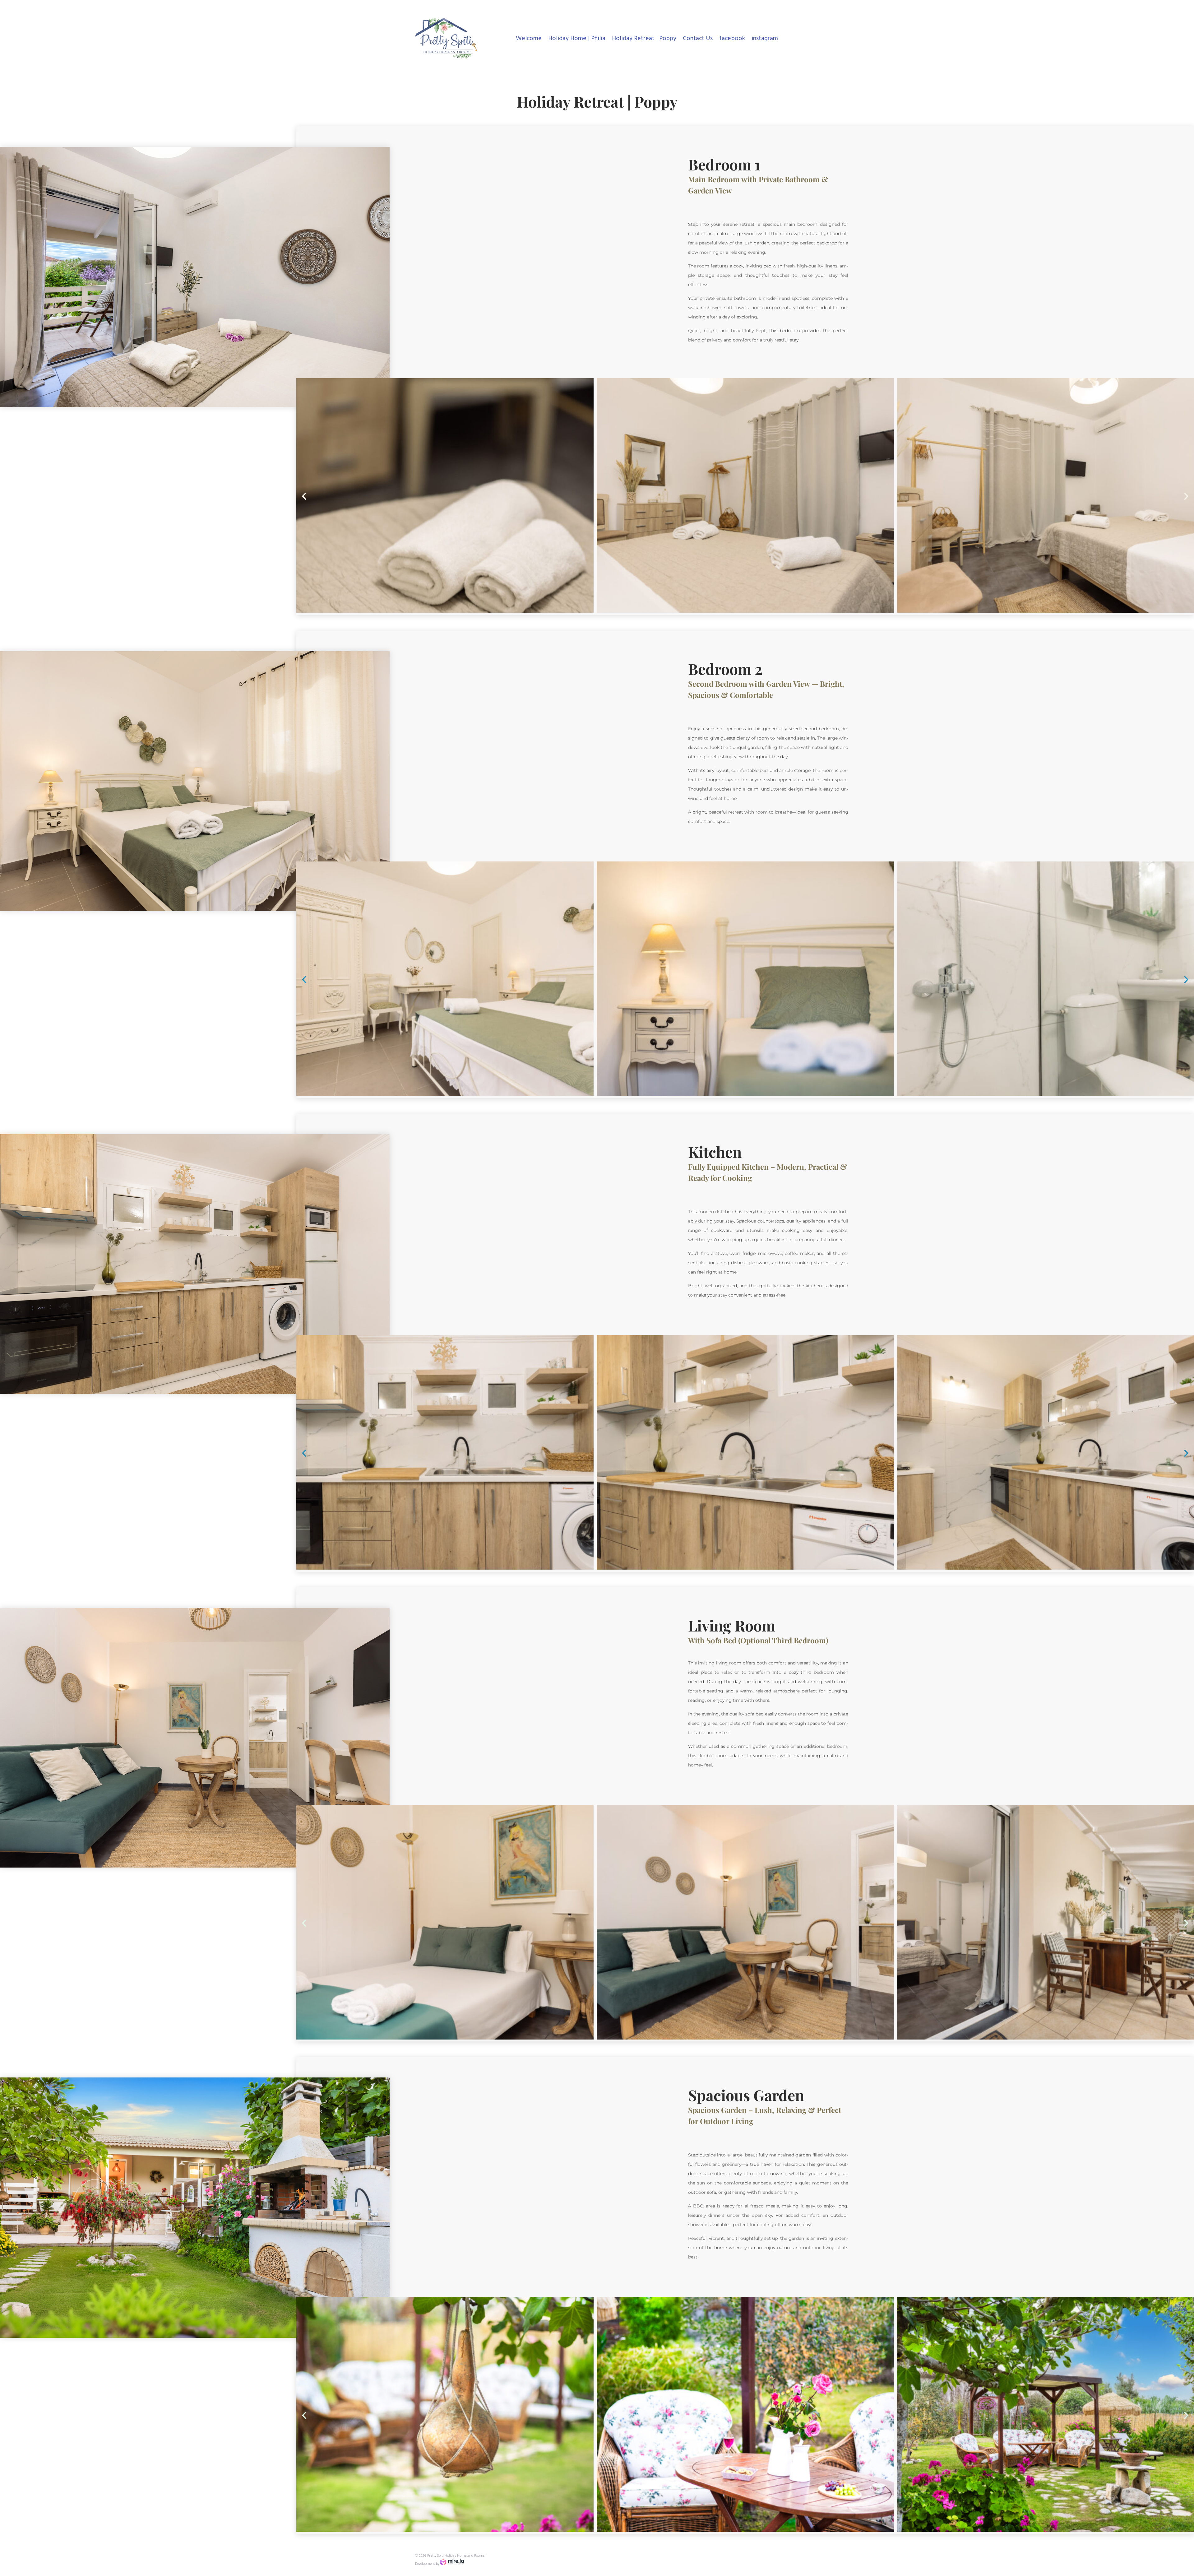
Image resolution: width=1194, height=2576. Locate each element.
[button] (304, 496)
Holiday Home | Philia (577, 39)
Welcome (529, 39)
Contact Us (698, 39)
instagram (765, 39)
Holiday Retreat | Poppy (644, 39)
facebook (732, 39)
